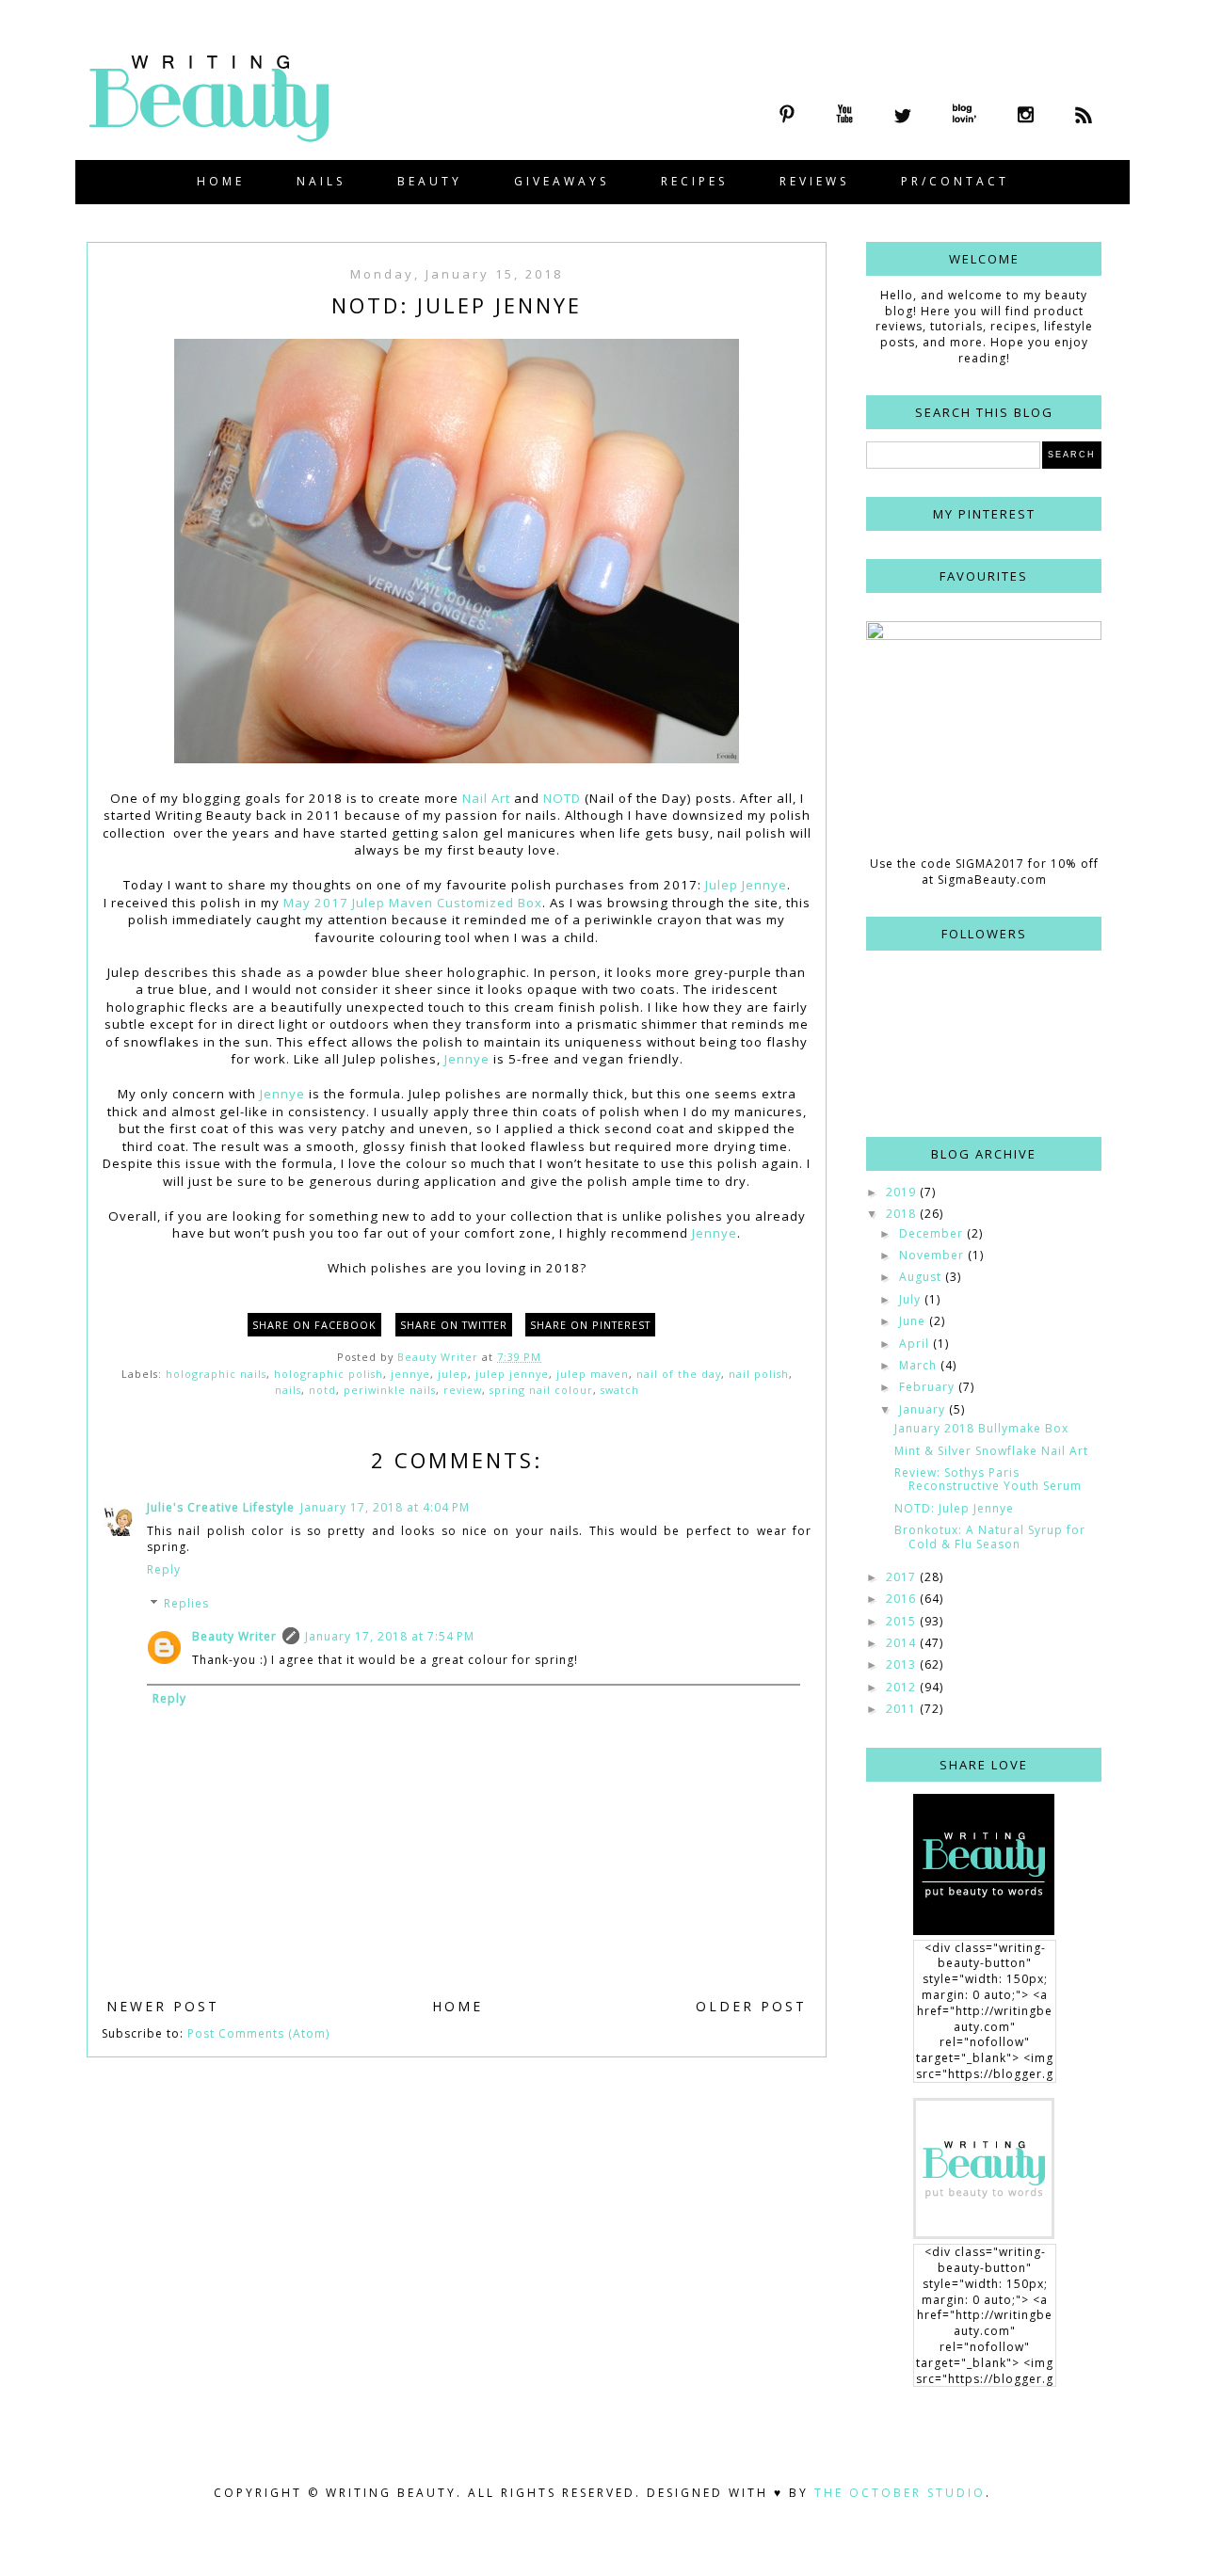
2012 (903, 1687)
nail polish (759, 1374)
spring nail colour (541, 1390)
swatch (620, 1390)
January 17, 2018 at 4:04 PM (385, 1507)
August (922, 1277)
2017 (903, 1577)
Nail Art (486, 798)
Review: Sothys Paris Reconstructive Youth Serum (988, 1479)
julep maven (593, 1374)
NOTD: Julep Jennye (954, 1508)
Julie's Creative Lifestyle (221, 1507)
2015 (903, 1621)
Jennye (467, 1059)
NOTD (562, 798)
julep (453, 1374)
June (914, 1321)
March (920, 1365)
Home (221, 181)
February (929, 1387)
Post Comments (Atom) (258, 2033)
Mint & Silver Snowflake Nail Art (991, 1451)
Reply (164, 1569)
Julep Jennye (746, 885)
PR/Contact (955, 181)
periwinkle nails (390, 1390)
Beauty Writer (234, 1636)
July (912, 1299)
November (933, 1255)
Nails (321, 181)
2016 (903, 1599)
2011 (903, 1709)
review (463, 1390)
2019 (903, 1192)
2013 (903, 1664)
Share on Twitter (454, 1325)
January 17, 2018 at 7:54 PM (390, 1636)
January (924, 1409)
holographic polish (329, 1374)
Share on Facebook (314, 1325)
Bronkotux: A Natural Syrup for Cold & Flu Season (990, 1536)
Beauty (430, 181)
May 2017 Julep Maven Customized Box (413, 903)
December (933, 1233)
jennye (410, 1374)
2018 (903, 1214)
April (916, 1344)
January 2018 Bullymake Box (981, 1428)
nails (288, 1390)
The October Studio (900, 2493)
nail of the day (679, 1374)
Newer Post (163, 2006)
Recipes (694, 181)
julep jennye (512, 1374)
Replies (186, 1603)
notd (322, 1390)
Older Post (751, 2006)
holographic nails (216, 1374)
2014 (903, 1643)
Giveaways (562, 181)
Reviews (814, 181)
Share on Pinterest (590, 1325)
